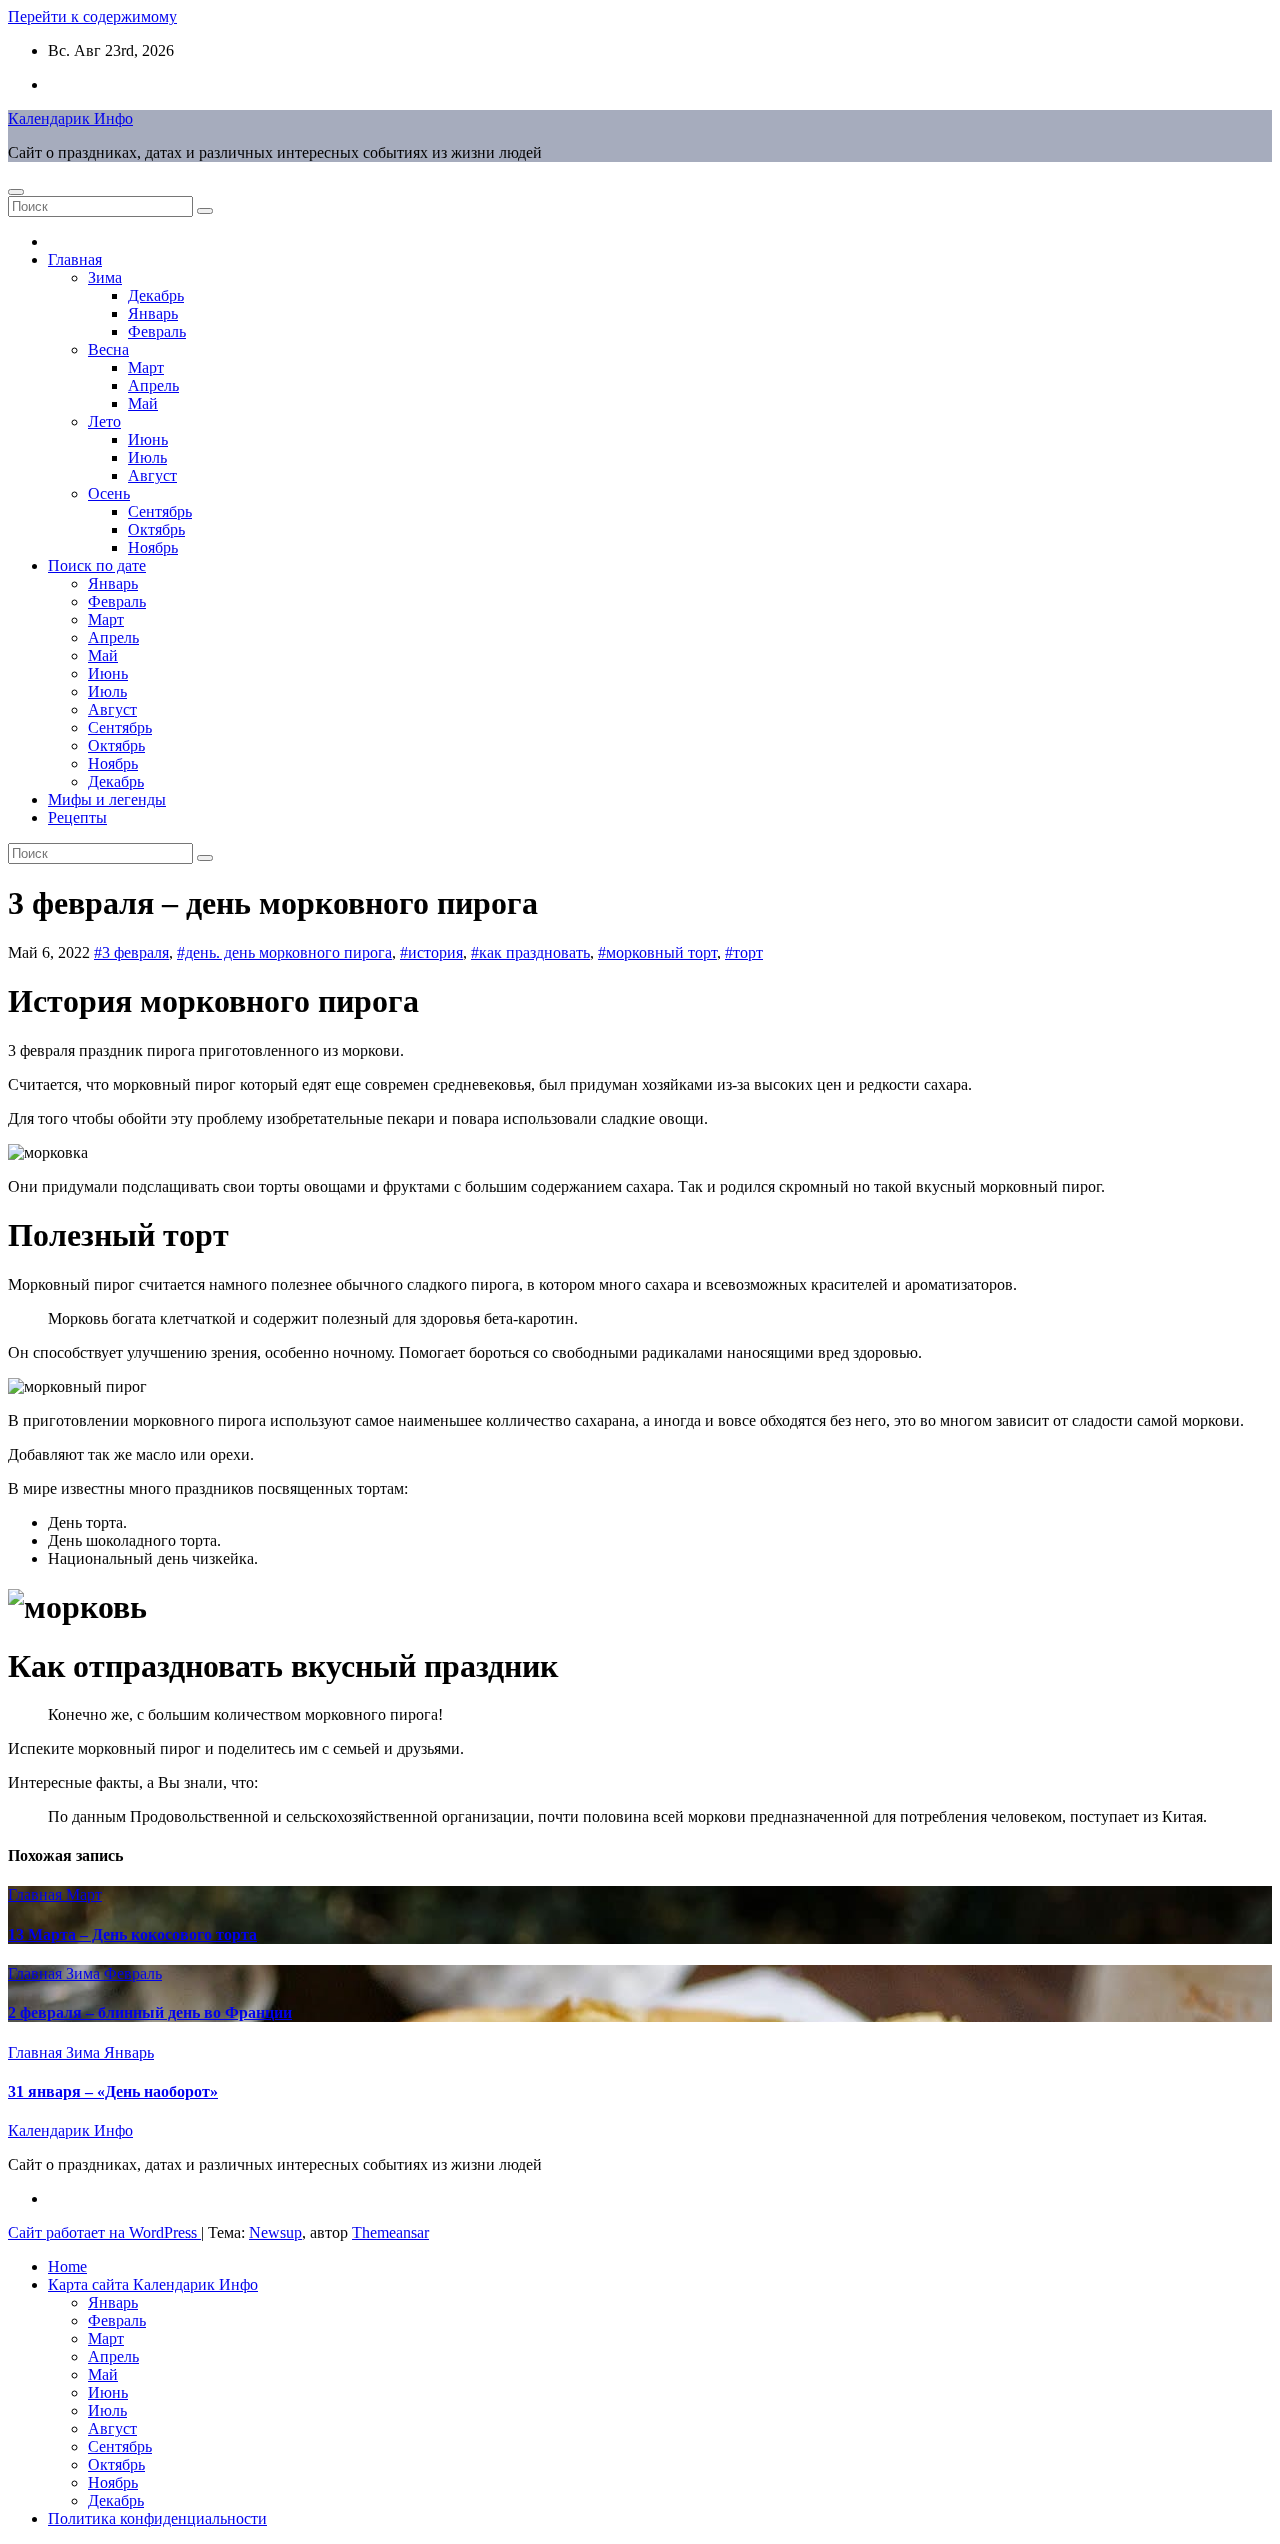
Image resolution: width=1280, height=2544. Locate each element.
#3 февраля (131, 952)
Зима (105, 277)
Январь (153, 313)
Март (146, 367)
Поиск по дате (97, 565)
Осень (109, 493)
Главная (75, 259)
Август (152, 475)
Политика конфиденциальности (157, 2518)
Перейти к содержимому (92, 16)
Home (67, 2266)
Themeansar (390, 2232)
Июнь (148, 439)
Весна (108, 349)
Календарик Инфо (70, 118)
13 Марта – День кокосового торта (132, 1934)
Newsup (275, 2232)
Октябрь (156, 529)
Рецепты (77, 817)
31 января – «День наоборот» (113, 2091)
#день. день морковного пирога (284, 952)
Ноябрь (153, 547)
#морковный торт (657, 952)
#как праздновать (530, 952)
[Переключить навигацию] (16, 192)
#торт (744, 952)
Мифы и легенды (107, 799)
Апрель (153, 385)
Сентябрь (160, 511)
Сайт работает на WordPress (104, 2232)
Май (143, 403)
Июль (147, 457)
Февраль (157, 331)
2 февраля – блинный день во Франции (150, 2012)
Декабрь (156, 295)
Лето (104, 421)
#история (431, 952)
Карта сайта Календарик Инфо (153, 2284)
